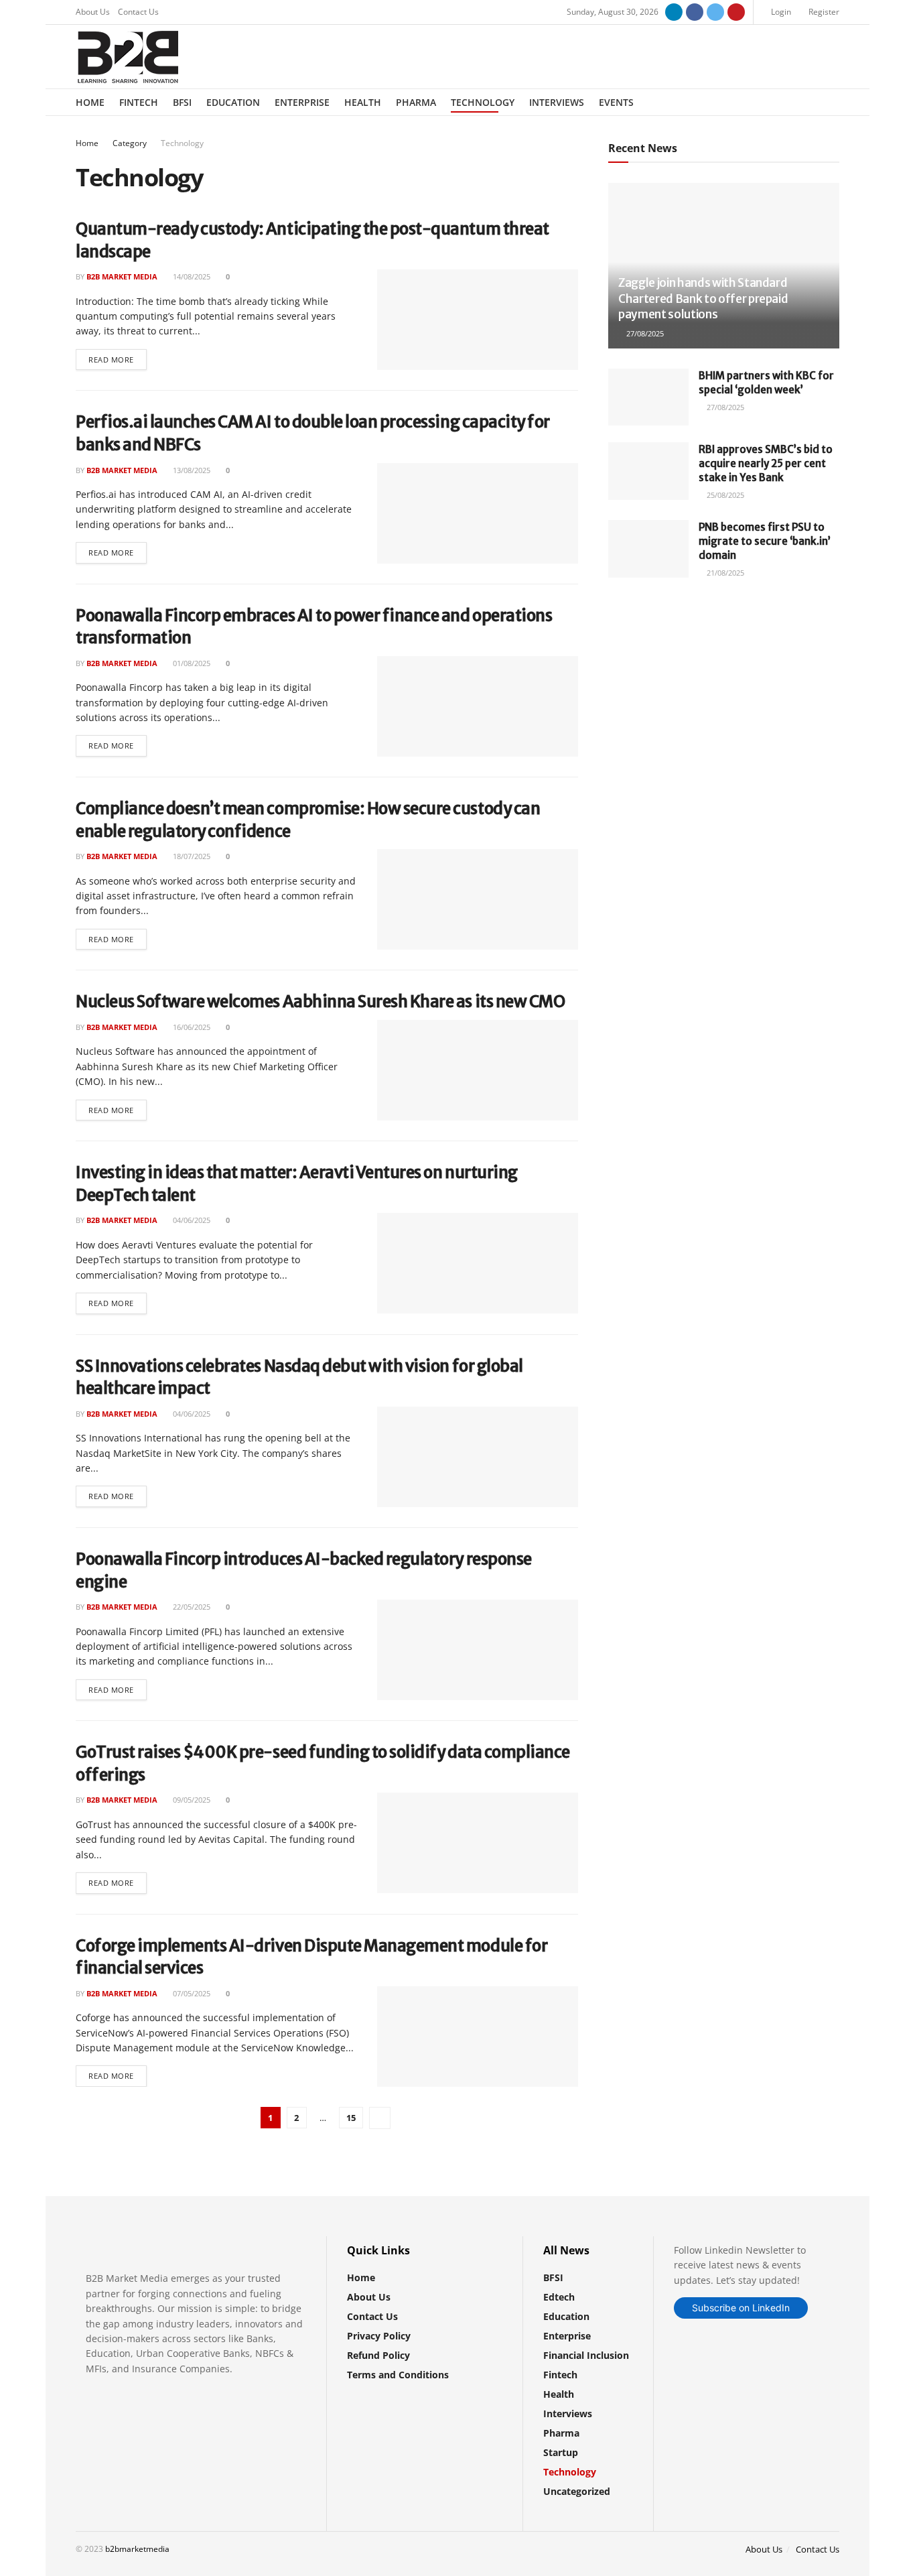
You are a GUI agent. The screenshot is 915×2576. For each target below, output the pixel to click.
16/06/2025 (191, 1027)
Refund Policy (378, 2355)
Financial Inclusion (586, 2355)
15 (351, 2118)
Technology (483, 102)
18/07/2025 (191, 856)
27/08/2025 (644, 333)
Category (130, 143)
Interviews (557, 102)
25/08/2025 (724, 495)
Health (363, 102)
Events (616, 102)
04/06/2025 (191, 1220)
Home (90, 102)
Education (233, 102)
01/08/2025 (191, 663)
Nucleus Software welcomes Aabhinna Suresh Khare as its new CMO (320, 1002)
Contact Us (138, 12)
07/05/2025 (191, 1993)
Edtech (559, 2297)
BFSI (182, 102)
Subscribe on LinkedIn (741, 2308)
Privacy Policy (379, 2336)
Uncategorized (577, 2491)
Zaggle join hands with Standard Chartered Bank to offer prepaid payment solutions (703, 299)
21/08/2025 (724, 573)
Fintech (139, 102)
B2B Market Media (122, 276)
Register (823, 12)
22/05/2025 (191, 1607)
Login (780, 12)
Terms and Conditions (398, 2375)
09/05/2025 (191, 1800)
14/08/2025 (191, 276)
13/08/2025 (191, 470)
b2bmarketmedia (137, 2549)
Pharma (416, 102)
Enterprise (302, 102)
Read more (111, 360)
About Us (93, 12)
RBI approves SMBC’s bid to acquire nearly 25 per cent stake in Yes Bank (766, 463)
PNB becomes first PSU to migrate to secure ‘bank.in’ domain (765, 541)
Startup (561, 2452)
